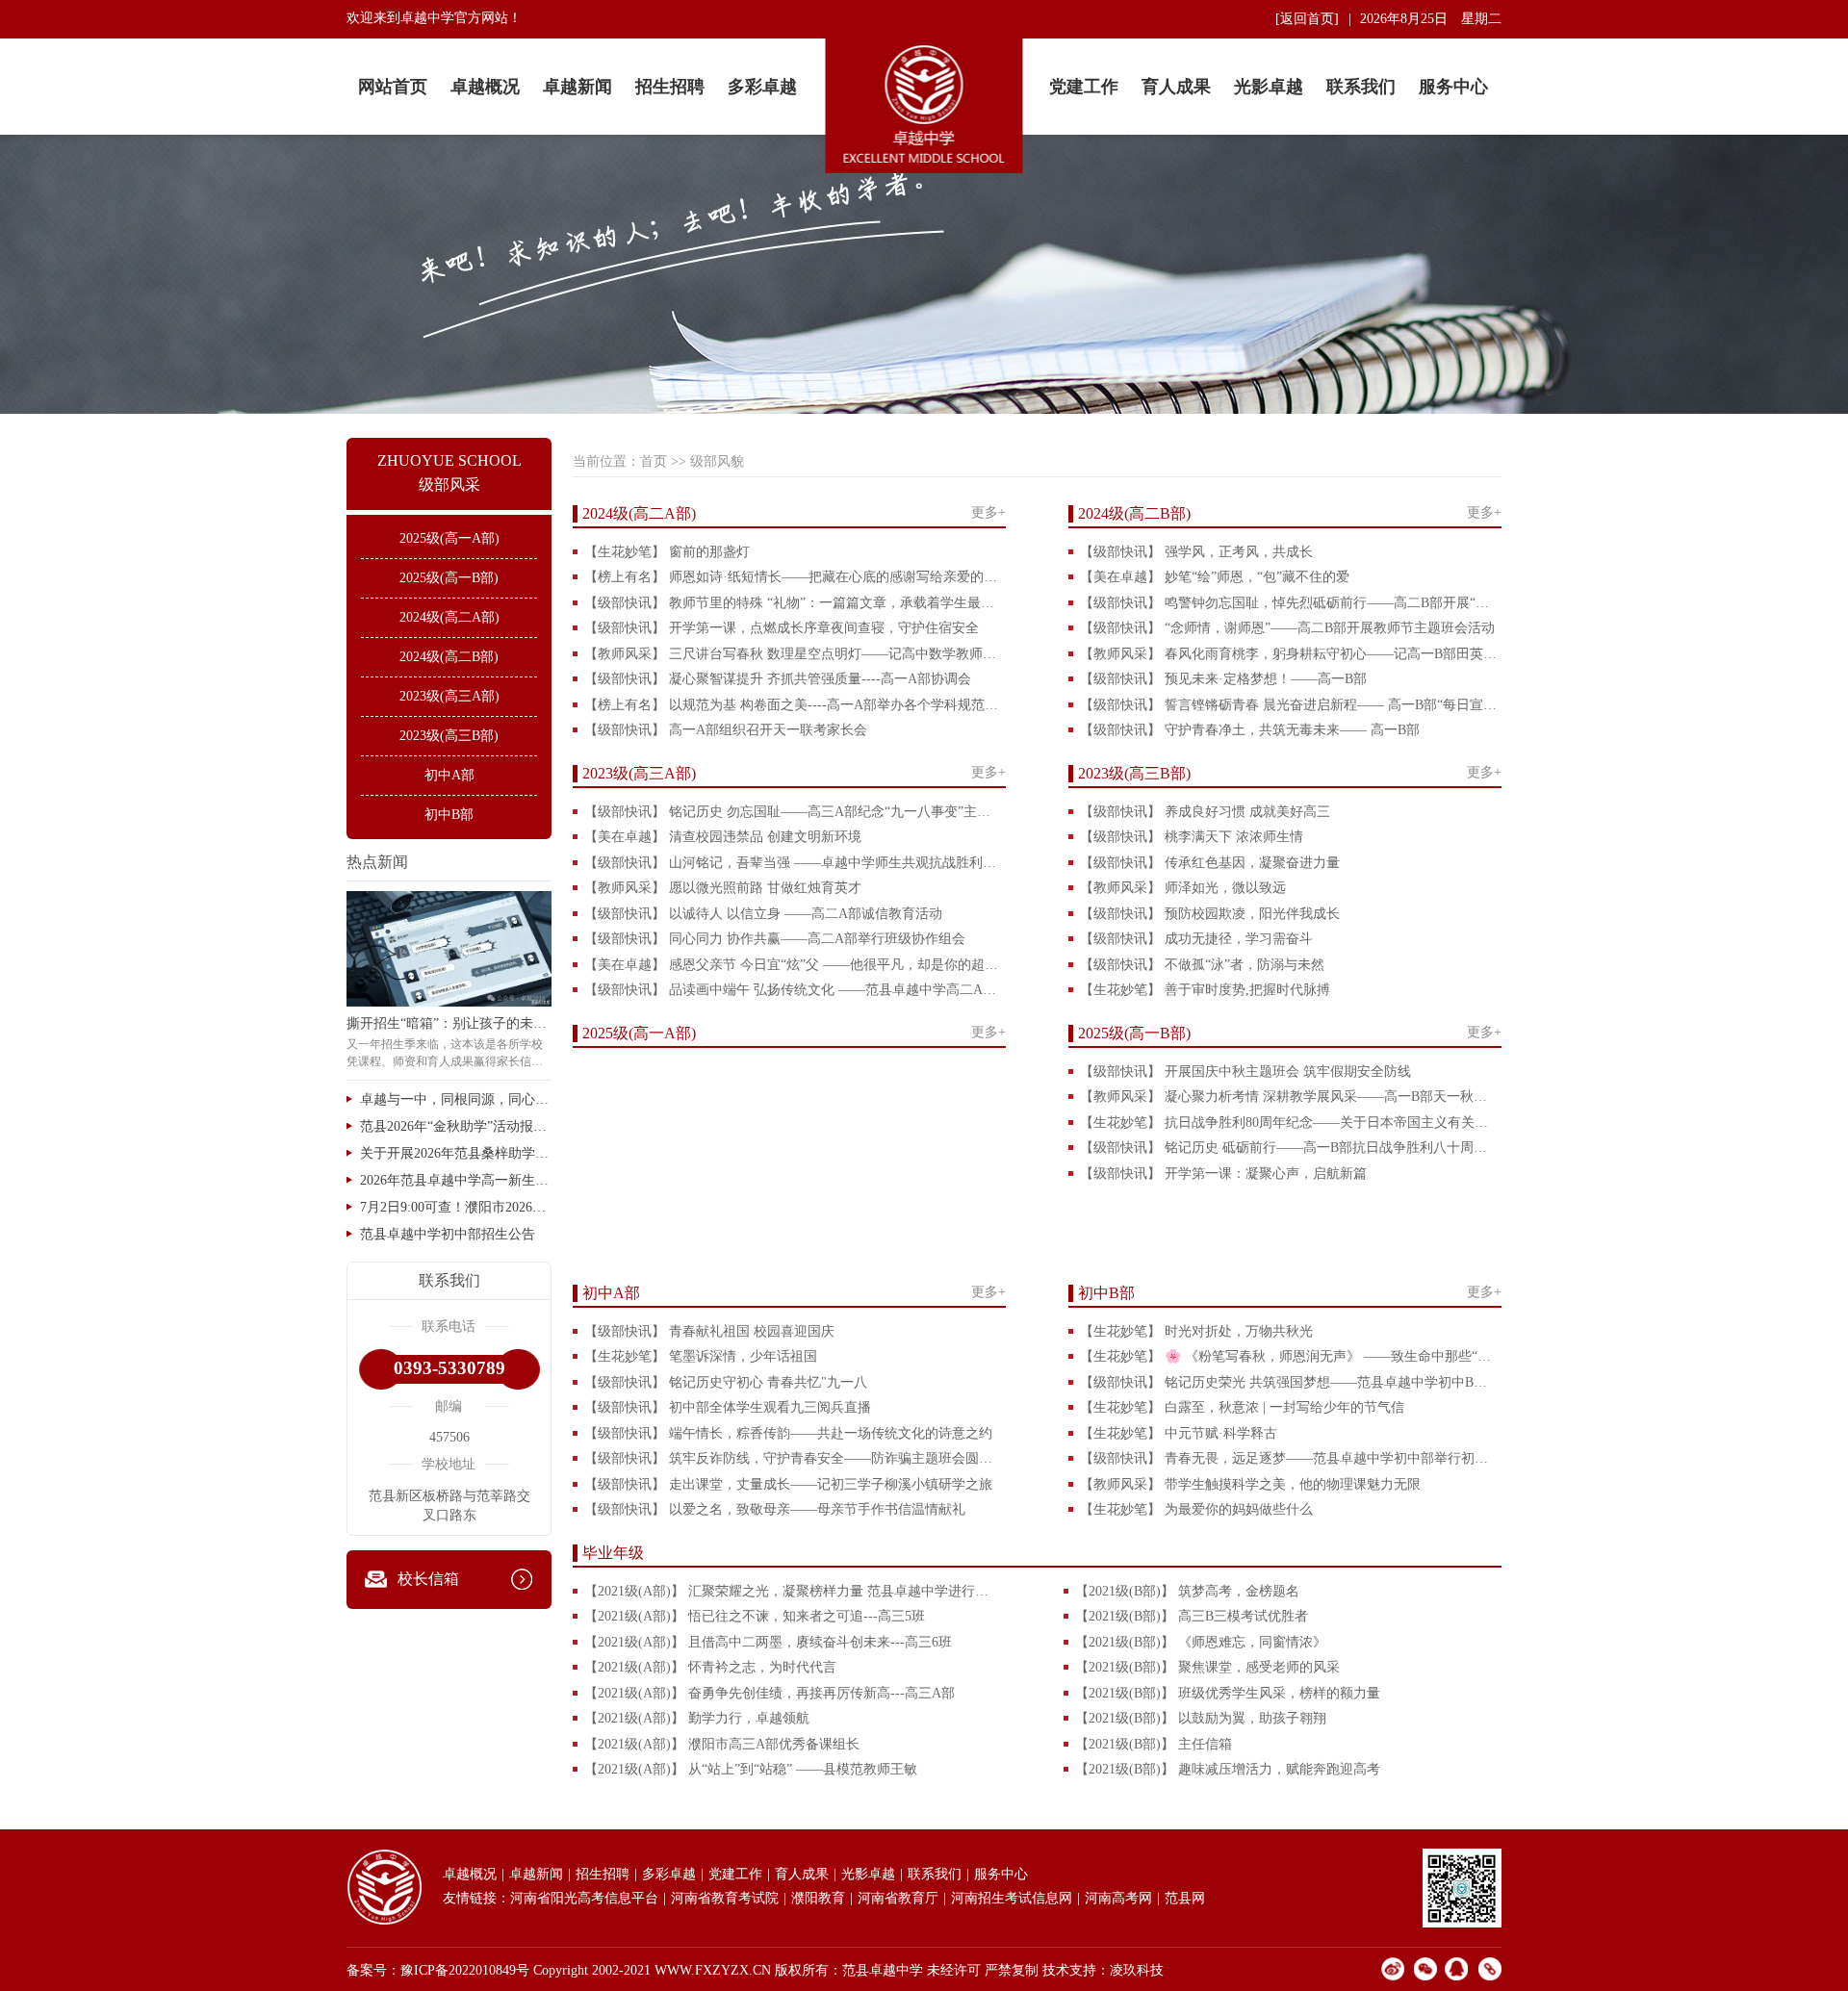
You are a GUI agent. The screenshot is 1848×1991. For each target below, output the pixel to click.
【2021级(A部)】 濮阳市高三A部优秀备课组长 (722, 1744)
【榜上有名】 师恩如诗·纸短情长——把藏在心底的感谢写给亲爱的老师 (793, 577)
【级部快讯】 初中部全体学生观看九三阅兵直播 (728, 1407)
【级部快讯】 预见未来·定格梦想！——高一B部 (1223, 679)
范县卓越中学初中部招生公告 (448, 1234)
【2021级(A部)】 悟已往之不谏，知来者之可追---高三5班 (755, 1616)
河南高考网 (1118, 1898)
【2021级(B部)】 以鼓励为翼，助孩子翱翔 (1201, 1718)
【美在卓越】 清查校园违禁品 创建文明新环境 (723, 837)
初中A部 (449, 775)
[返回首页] (1307, 19)
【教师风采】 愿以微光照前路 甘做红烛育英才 (723, 888)
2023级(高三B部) (449, 736)
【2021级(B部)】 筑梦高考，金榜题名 (1187, 1591)
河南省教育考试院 (725, 1898)
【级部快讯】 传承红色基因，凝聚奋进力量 (1210, 863)
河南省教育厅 (898, 1898)
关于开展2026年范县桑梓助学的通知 (456, 1153)
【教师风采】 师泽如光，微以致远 (1183, 888)
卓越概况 (485, 87)
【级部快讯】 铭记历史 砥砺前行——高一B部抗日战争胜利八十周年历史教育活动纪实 (1288, 1148)
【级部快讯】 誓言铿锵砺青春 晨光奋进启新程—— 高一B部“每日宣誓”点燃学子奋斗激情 (1288, 705)
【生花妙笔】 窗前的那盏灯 (667, 552)
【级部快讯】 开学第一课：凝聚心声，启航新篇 (1223, 1174)
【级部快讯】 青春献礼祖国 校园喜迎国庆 (709, 1331)
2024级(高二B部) (449, 657)
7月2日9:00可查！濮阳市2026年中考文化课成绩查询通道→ (456, 1207)
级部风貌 (717, 461)
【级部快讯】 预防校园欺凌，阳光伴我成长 (1210, 914)
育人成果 (1176, 87)
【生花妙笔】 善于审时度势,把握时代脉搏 (1205, 990)
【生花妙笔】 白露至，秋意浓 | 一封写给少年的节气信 (1242, 1407)
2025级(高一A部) (449, 538)
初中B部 (449, 815)
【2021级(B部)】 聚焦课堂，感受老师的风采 (1207, 1667)
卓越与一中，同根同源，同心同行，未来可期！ (456, 1099)
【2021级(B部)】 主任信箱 (1154, 1744)
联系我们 (1361, 87)
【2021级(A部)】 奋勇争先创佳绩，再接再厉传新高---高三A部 (770, 1693)
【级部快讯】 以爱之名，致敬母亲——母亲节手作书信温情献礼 (775, 1509)
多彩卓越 (762, 87)
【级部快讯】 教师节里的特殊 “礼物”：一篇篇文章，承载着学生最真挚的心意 (793, 603)
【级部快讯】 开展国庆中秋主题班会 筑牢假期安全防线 (1245, 1072)
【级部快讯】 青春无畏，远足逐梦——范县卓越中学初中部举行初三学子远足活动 (1288, 1458)
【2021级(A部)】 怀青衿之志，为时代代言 (710, 1667)
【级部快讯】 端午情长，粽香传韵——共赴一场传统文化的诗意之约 (788, 1433)
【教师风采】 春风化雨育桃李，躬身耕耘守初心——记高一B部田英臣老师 (1288, 654)
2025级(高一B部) (449, 578)
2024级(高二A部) (449, 617)
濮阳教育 (818, 1898)
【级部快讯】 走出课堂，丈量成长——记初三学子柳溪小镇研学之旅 (788, 1484)
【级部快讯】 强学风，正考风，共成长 (1196, 552)
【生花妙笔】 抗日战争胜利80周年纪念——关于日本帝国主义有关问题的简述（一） (1288, 1123)
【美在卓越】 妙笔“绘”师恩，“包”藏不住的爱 (1215, 577)
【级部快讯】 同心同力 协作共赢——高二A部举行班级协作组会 (775, 939)
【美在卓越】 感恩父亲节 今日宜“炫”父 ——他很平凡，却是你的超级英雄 (793, 965)
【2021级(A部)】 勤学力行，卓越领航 (697, 1718)
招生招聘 (670, 87)
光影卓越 (1269, 87)
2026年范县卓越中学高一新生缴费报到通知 (456, 1180)
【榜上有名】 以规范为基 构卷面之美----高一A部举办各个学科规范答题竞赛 (793, 705)
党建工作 (1084, 87)
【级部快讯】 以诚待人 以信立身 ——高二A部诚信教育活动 (763, 914)
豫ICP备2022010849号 (465, 1970)
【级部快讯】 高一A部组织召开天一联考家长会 (726, 730)
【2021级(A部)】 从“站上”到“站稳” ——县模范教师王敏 (751, 1769)
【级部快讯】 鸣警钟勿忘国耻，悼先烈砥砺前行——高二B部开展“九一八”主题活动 (1288, 603)
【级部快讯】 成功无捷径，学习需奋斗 (1196, 939)
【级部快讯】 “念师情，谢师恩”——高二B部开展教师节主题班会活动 (1287, 628)
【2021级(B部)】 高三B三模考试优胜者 (1192, 1616)
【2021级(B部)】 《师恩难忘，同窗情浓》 (1201, 1642)
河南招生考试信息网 (1012, 1898)
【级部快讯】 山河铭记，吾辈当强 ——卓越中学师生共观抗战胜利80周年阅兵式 (793, 863)
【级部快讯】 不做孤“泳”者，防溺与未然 (1202, 965)
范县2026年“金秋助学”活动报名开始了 (456, 1126)
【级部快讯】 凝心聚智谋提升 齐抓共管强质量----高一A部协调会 (778, 679)
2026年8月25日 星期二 (1431, 19)
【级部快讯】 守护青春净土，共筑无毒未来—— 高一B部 (1250, 730)
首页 (654, 461)
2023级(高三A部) (449, 696)
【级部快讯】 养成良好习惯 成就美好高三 (1205, 812)
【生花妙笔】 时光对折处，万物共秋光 (1196, 1331)
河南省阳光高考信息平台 (584, 1898)
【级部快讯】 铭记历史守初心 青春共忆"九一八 (726, 1382)
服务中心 (1453, 87)
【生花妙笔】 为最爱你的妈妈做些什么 (1196, 1509)
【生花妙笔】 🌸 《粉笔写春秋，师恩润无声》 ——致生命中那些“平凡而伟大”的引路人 (1288, 1356)
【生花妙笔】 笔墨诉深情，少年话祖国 (701, 1356)
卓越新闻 (577, 87)
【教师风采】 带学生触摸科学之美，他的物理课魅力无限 (1250, 1484)
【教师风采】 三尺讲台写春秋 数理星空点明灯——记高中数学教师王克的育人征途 (793, 654)
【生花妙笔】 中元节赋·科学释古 (1179, 1433)
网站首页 (393, 87)
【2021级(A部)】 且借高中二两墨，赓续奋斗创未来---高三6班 (768, 1642)
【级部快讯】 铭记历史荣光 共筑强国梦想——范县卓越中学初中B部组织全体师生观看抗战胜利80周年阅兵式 (1288, 1382)
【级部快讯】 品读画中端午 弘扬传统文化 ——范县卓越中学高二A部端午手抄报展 (793, 990)
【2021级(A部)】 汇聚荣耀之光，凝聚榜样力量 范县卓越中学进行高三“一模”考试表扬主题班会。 (793, 1591)
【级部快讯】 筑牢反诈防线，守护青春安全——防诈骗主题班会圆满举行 (793, 1458)
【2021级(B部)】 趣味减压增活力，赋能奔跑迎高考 (1228, 1769)
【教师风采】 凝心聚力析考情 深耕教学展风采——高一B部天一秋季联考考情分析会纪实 (1288, 1097)
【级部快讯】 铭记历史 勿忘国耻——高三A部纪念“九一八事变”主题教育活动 (793, 812)
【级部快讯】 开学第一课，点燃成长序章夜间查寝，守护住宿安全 (782, 628)
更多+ (988, 512)
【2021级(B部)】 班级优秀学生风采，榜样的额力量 (1228, 1693)
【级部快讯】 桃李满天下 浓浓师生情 (1192, 837)
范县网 (1185, 1898)
